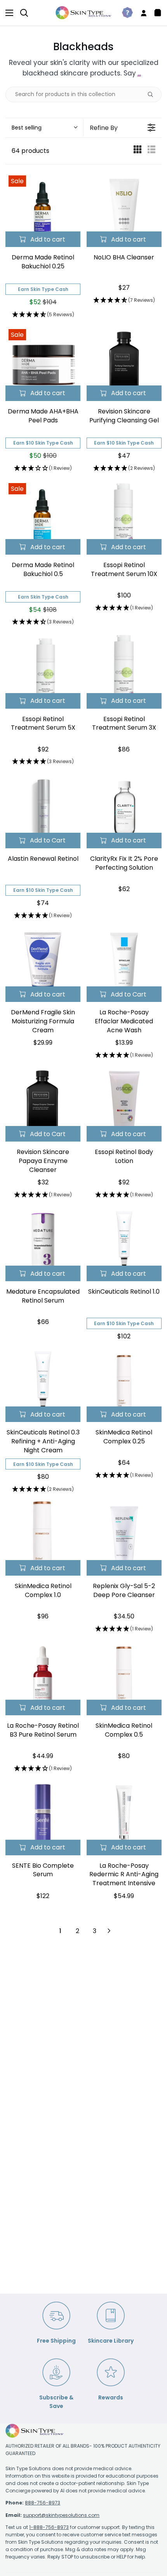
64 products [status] (30, 151)
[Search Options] (153, 95)
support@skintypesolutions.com (61, 2515)
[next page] (109, 1931)
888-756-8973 (43, 2503)
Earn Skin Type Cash (43, 289)
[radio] (137, 151)
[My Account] (141, 13)
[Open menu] (7, 13)
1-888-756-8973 (49, 2527)
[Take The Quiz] (124, 13)
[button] (44, 128)
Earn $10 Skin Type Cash (43, 443)
